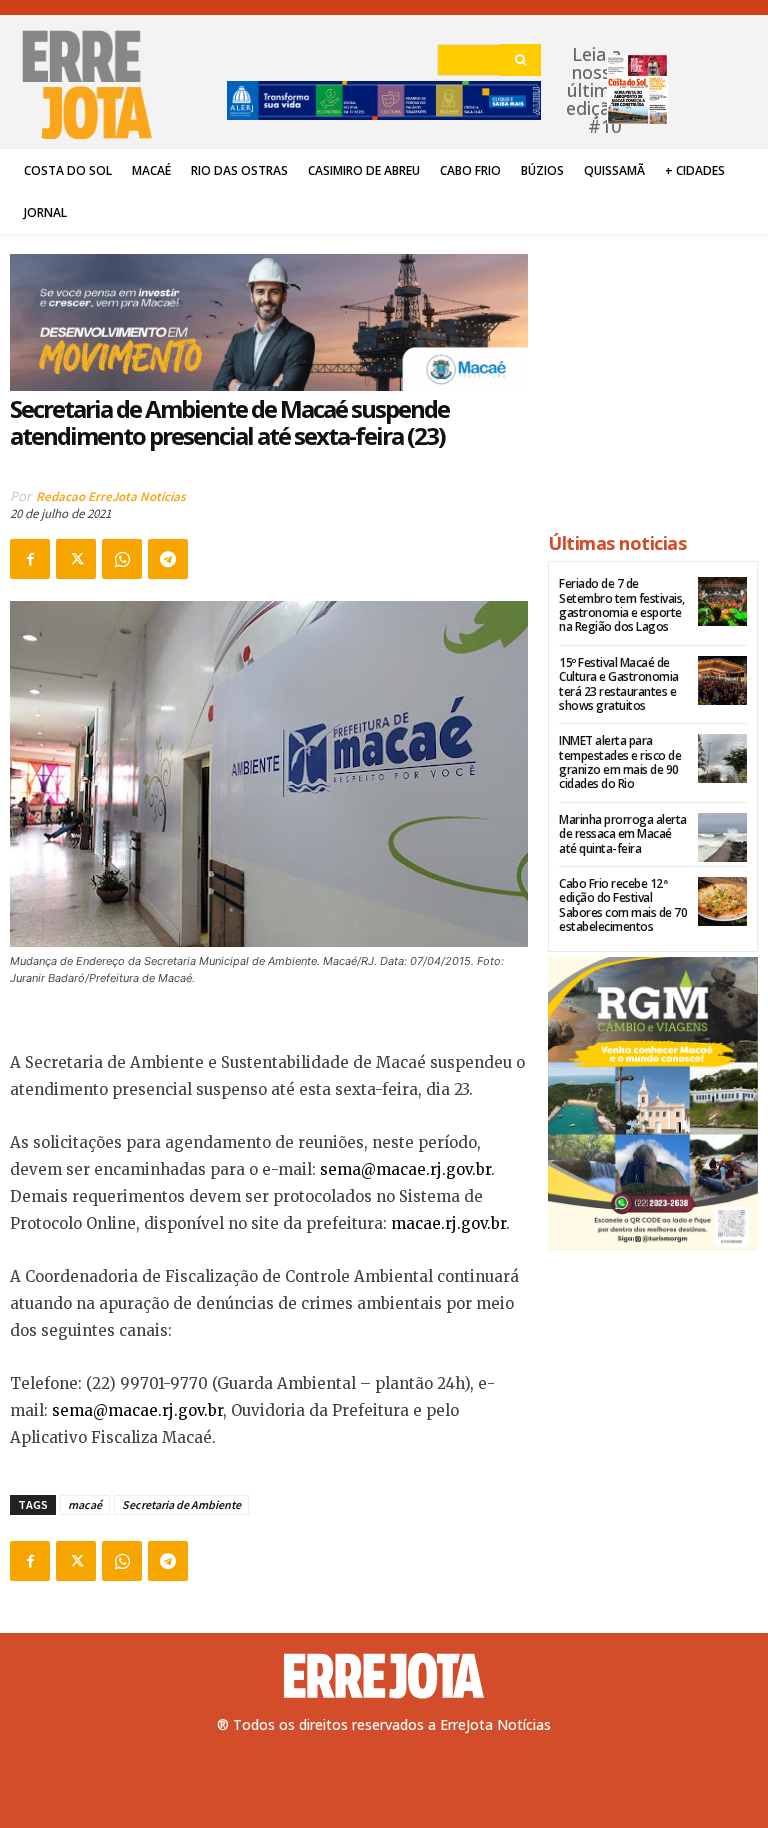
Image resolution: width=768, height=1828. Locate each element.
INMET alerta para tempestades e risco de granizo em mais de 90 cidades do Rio (620, 762)
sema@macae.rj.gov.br (405, 1169)
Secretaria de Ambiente (181, 1504)
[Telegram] (168, 559)
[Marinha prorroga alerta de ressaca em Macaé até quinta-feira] (722, 837)
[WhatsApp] (122, 559)
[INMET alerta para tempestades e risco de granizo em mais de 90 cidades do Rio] (722, 758)
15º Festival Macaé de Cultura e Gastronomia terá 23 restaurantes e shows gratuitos (619, 684)
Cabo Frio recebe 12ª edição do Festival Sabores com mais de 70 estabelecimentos (623, 905)
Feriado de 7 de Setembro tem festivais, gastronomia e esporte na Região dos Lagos (622, 605)
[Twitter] (76, 559)
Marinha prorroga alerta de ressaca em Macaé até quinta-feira (623, 834)
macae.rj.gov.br (448, 1223)
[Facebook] (30, 559)
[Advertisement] (653, 374)
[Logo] (384, 1676)
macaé (85, 1504)
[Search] (520, 60)
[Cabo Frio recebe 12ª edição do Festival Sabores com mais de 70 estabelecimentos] (722, 901)
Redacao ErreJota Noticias (111, 496)
